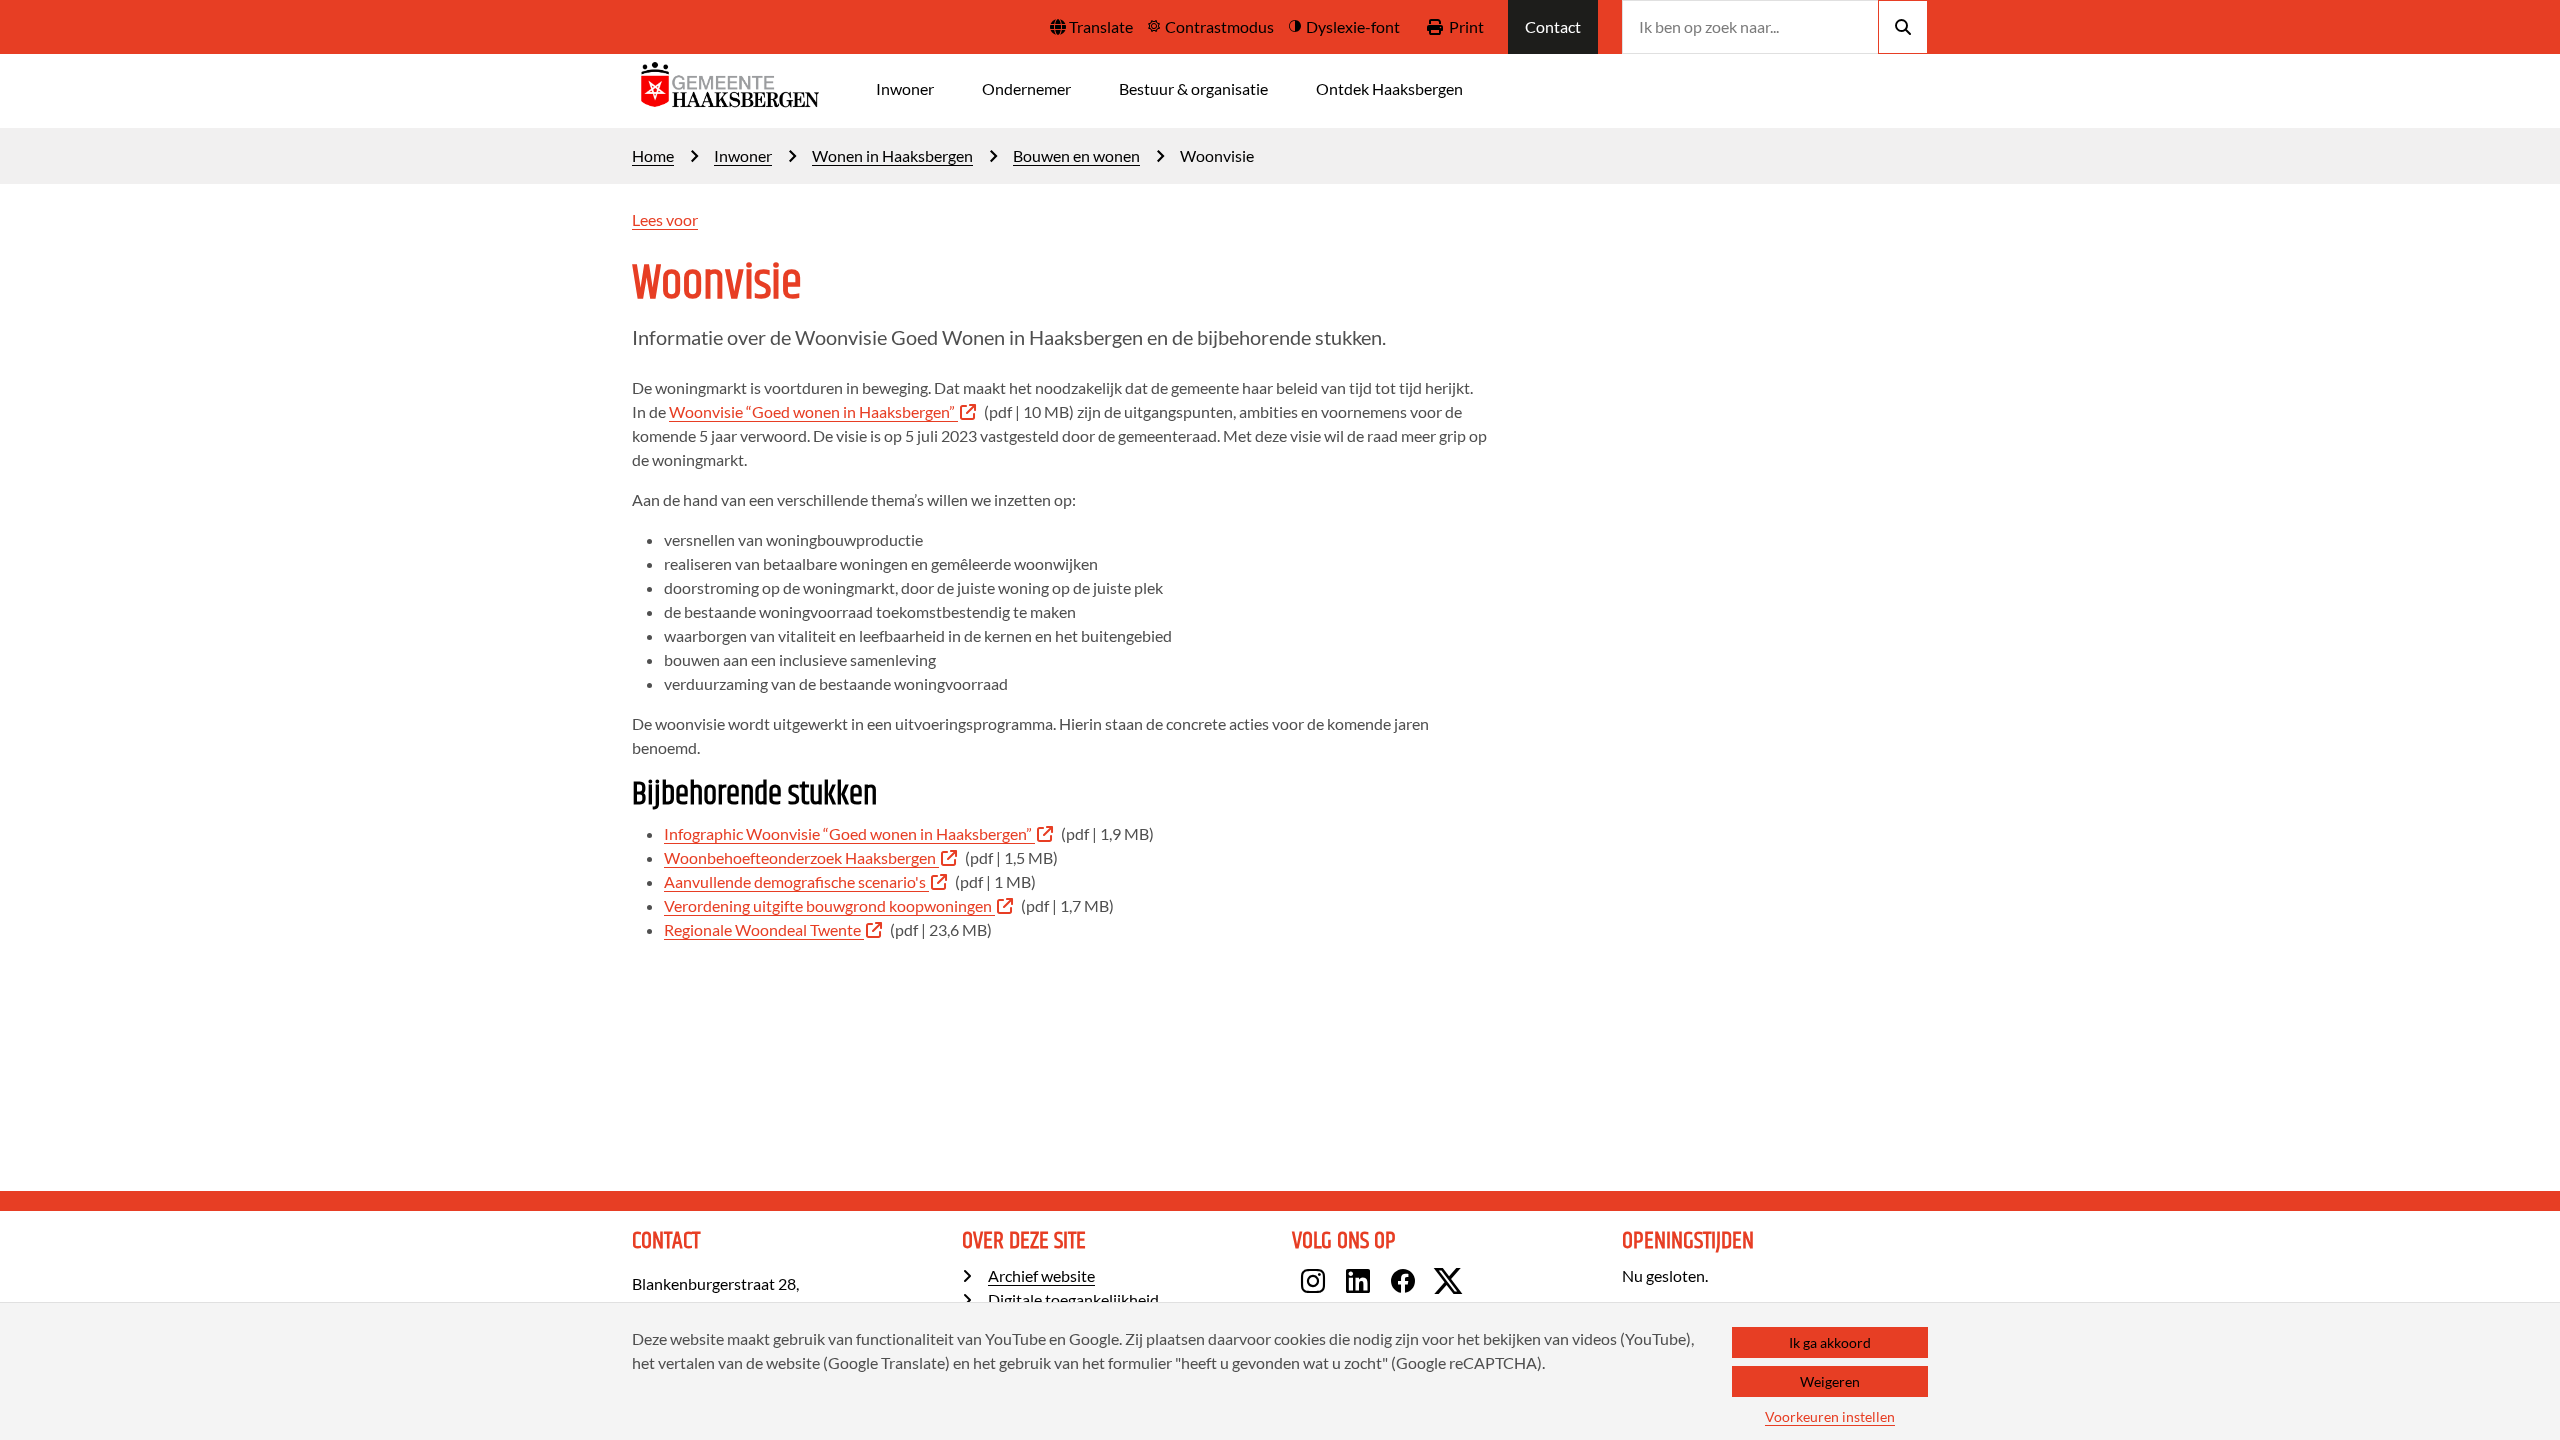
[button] (1091, 27)
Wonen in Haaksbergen (892, 155)
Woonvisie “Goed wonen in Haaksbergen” (812, 411)
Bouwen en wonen (1076, 155)
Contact (1553, 26)
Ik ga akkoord (1830, 1342)
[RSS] (1490, 1284)
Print (1466, 26)
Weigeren (1830, 1381)
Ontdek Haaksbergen (1389, 88)
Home (653, 155)
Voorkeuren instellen (1830, 1416)
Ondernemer (1026, 88)
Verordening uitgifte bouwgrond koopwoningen (828, 905)
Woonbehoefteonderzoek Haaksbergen (800, 857)
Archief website (1041, 1275)
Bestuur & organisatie (1193, 88)
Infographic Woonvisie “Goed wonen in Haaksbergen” (848, 833)
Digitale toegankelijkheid (1073, 1299)
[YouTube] (1477, 1284)
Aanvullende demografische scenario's (795, 881)
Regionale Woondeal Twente (762, 929)
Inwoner (905, 88)
